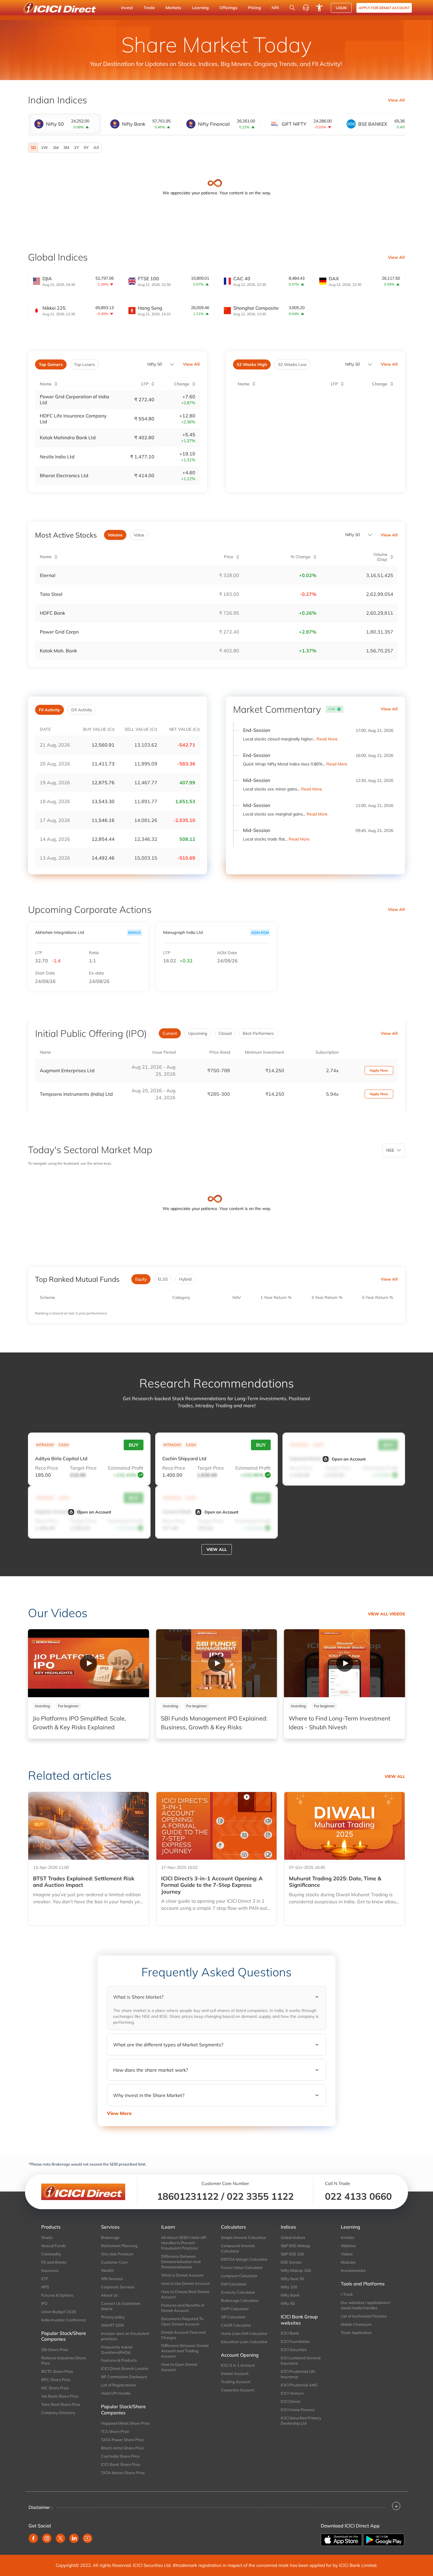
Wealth (108, 2270)
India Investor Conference (64, 2320)
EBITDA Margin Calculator (244, 2259)
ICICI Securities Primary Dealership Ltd (301, 2421)
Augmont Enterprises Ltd (67, 1070)
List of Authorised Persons (364, 2316)
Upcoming (198, 1033)
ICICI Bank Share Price (121, 2464)
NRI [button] (275, 8)
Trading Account (236, 2382)
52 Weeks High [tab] (252, 364)
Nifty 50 (155, 364)
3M (66, 147)
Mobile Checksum (356, 2324)
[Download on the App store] (342, 2539)
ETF (45, 2279)
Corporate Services (118, 2287)
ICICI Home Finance (298, 2410)
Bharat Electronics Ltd (64, 475)
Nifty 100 (289, 2287)
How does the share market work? (151, 2070)
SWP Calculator (235, 2309)
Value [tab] (139, 535)
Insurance (50, 2270)
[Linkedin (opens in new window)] (74, 2538)
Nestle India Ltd (57, 457)
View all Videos (386, 1614)
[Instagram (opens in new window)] (47, 2538)
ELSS (163, 1279)
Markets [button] (173, 8)
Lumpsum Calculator (239, 2276)
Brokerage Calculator (240, 2300)
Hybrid (185, 1279)
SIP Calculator (233, 2317)
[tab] (65, 124)
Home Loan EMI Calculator (244, 2333)
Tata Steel (51, 594)
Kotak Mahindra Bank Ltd (68, 437)
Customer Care (114, 2262)
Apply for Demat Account (384, 8)
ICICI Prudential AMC (299, 2385)
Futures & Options (57, 2295)
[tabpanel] (216, 148)
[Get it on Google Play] (384, 2539)
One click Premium (117, 2254)
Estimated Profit (126, 1468)
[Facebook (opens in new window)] (33, 2538)
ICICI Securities (294, 2350)
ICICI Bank (290, 2333)
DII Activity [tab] (82, 710)
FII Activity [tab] (49, 710)
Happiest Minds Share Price (125, 2423)
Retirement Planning (119, 2246)
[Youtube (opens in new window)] (87, 2538)
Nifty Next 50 (292, 2279)
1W (44, 147)
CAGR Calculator (236, 2325)
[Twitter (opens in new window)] (60, 2538)
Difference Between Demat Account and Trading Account (185, 2351)
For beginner (68, 1706)
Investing (42, 1706)
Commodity (51, 2254)
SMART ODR (113, 2325)
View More (119, 2113)
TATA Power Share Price (122, 2440)
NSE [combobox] (390, 1150)
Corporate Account (238, 2390)
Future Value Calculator (242, 2267)
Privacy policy (113, 2317)
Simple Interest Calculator (244, 2237)
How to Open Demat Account (179, 2367)
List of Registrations (118, 2385)
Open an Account (349, 1459)
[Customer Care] (306, 8)
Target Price (83, 1468)
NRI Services (112, 2279)
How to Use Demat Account (185, 2283)
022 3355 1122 (260, 2196)
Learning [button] (200, 8)
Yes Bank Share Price (60, 2396)
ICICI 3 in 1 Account (238, 2365)
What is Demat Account (182, 2275)
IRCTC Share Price (57, 2371)
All (96, 147)
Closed (225, 1033)
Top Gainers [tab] (51, 364)
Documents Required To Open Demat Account (182, 2321)
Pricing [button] (254, 8)
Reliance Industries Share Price (64, 2360)
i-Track (347, 2294)
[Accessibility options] (319, 8)
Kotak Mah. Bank (58, 651)
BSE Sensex (291, 2262)
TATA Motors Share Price (123, 2473)
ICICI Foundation (295, 2341)
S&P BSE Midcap (295, 2246)
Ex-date (96, 973)
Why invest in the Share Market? (149, 2095)
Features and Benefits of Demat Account (183, 2308)
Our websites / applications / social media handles (366, 2305)
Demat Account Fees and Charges (183, 2335)
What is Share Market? (138, 1997)
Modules (348, 2262)
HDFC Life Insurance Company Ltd (73, 419)
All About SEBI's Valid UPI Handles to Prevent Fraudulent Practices (184, 2243)
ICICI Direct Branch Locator (125, 2368)
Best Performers (258, 1033)
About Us (109, 2295)
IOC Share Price (55, 2388)
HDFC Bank (52, 613)
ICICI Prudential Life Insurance (298, 2374)
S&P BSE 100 (292, 2254)
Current (170, 1033)
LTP (39, 953)
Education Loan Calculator (244, 2342)
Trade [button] (149, 8)
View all (217, 1549)
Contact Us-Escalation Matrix (121, 2306)
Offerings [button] (228, 8)
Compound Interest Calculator (238, 2248)
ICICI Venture (292, 2393)
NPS (45, 2287)
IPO (44, 2303)
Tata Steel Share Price (61, 2404)
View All (396, 100)
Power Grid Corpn (59, 632)
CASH (64, 1445)
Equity (141, 1279)
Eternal (48, 575)
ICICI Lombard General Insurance (301, 2360)
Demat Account (235, 2373)
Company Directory (58, 2413)
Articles (347, 2237)
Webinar (348, 2246)
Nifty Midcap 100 (296, 2270)
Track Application (356, 2333)
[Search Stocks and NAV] (292, 8)
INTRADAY (45, 1445)
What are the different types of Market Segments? (168, 2045)
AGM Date (227, 953)
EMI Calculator (234, 2284)
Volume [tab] (115, 535)
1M (56, 147)
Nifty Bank (290, 2295)
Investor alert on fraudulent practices (125, 2336)
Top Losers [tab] (84, 364)
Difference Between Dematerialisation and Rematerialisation (181, 2262)
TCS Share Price (115, 2431)
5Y (86, 147)
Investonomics (353, 2270)
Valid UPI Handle (116, 2393)
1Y (76, 147)
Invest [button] (127, 8)
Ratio (94, 953)
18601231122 (188, 2196)
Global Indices (293, 2237)
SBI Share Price (55, 2350)
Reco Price (47, 1468)
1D (33, 147)
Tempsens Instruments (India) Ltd (76, 1094)
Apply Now (379, 1070)
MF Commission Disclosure (124, 2377)
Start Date (45, 973)
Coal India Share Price (120, 2456)
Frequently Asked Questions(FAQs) (117, 2350)
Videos (347, 2254)
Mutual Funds (53, 2246)
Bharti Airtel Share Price (122, 2448)
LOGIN (341, 8)
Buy (134, 1445)
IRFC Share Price (56, 2380)
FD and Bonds (54, 2262)
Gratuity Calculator (238, 2292)
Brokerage (110, 2237)
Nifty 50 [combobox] (353, 364)
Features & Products (119, 2360)
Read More (327, 739)
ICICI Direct (290, 2401)
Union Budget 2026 (59, 2312)
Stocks (47, 2237)
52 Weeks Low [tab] (292, 364)
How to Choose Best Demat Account (185, 2294)
